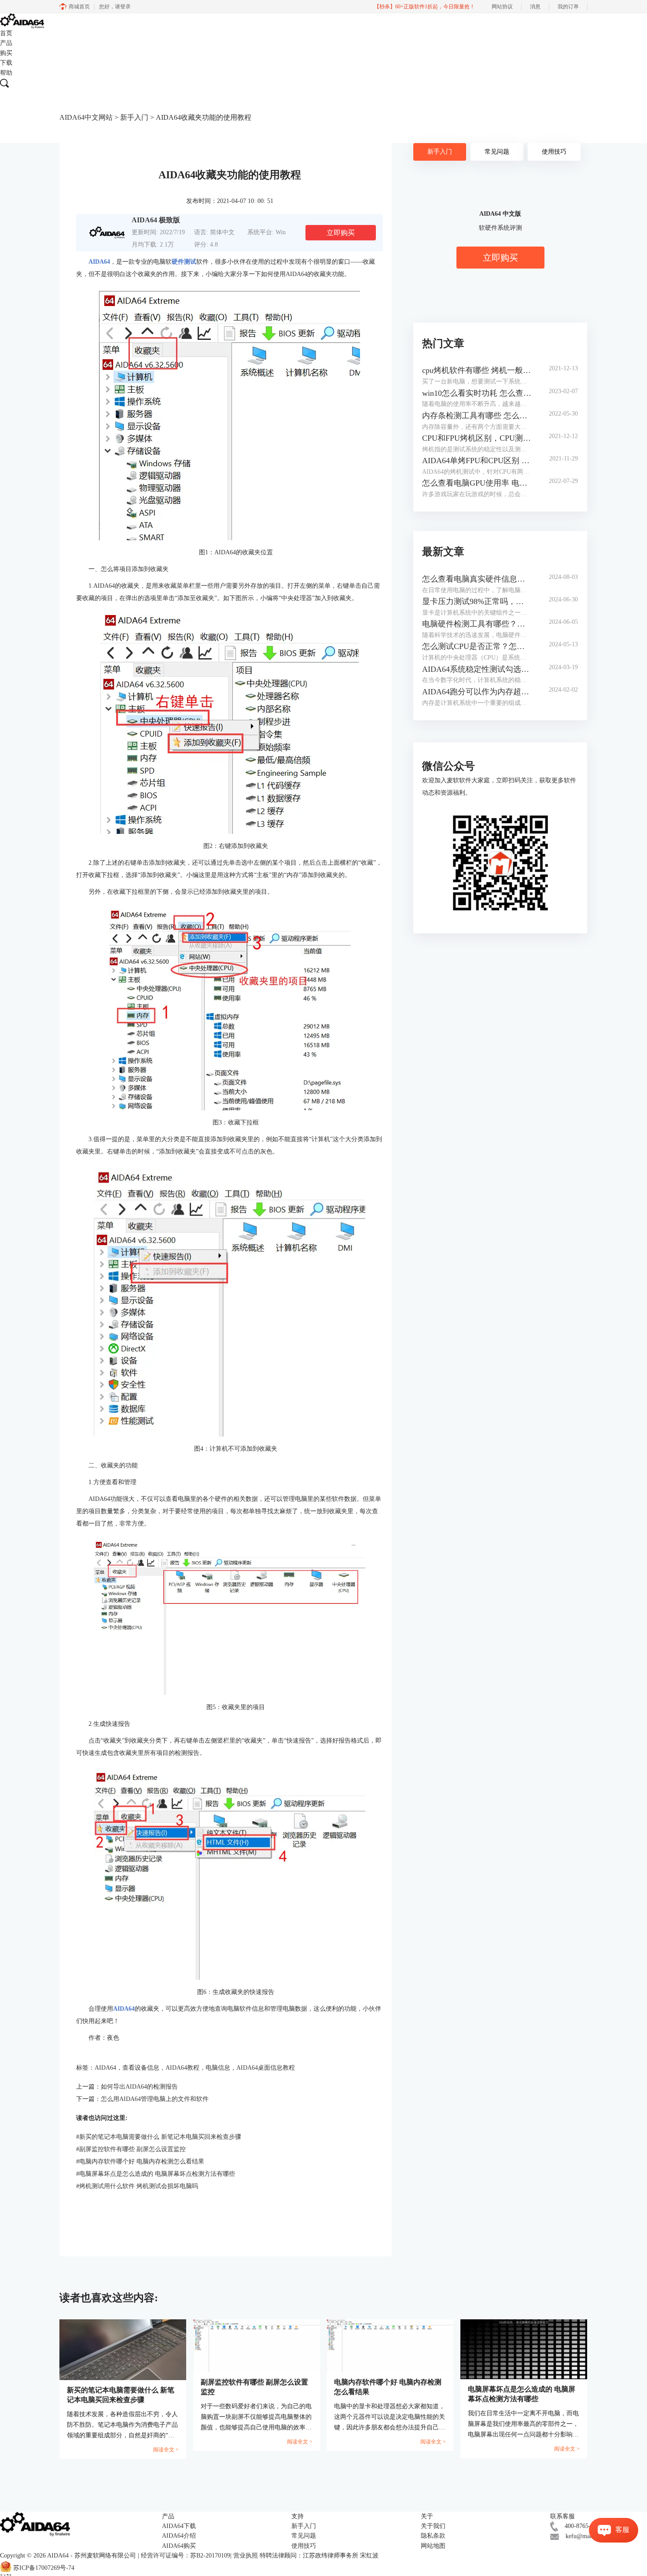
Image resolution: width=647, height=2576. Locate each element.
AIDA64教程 (182, 2068)
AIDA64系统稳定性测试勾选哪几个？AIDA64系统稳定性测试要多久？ (477, 669)
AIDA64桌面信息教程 (266, 2068)
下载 (6, 63)
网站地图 (433, 2546)
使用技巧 (554, 152)
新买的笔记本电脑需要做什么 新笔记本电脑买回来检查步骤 (159, 2137)
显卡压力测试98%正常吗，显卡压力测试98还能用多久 (477, 601)
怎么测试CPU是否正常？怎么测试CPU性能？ (477, 646)
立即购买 (341, 233)
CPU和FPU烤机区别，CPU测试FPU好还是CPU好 (477, 438)
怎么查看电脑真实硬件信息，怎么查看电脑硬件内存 (477, 579)
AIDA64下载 (179, 2526)
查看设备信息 (141, 2068)
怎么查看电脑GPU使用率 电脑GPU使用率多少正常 (477, 483)
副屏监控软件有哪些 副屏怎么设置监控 (131, 2149)
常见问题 (497, 152)
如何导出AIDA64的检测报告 (139, 2087)
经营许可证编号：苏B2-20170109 (186, 2556)
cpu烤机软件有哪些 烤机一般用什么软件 (477, 370)
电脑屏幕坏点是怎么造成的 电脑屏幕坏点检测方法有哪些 (156, 2174)
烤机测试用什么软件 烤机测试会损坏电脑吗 (137, 2186)
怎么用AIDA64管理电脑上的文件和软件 (155, 2099)
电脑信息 (218, 2068)
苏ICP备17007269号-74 (44, 2568)
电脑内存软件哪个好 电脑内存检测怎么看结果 (140, 2161)
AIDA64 (105, 2068)
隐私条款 (433, 2536)
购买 (6, 53)
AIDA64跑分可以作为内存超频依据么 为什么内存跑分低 (477, 692)
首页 (6, 33)
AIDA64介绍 (179, 2536)
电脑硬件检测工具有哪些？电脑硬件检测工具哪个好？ (477, 624)
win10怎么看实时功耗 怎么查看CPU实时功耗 (477, 393)
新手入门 (134, 117)
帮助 (6, 73)
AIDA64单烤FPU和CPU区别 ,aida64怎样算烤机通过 (477, 461)
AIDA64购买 (179, 2546)
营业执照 (246, 2556)
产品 (6, 43)
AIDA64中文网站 (86, 117)
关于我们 (433, 2526)
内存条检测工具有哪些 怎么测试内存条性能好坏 (477, 416)
